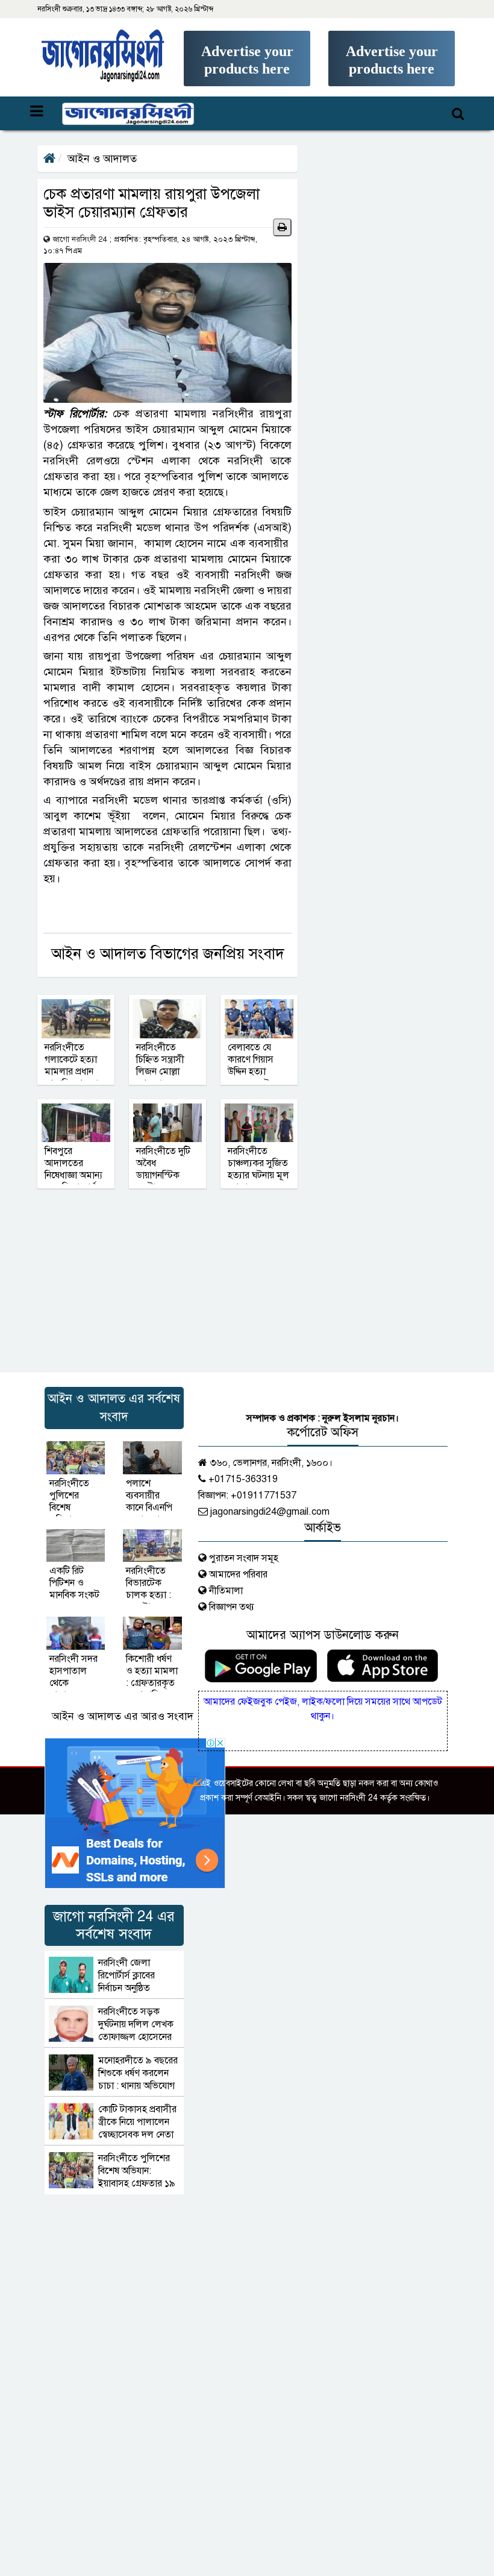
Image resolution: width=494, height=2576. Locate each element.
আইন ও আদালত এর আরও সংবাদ (123, 1716)
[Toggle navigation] (112, 113)
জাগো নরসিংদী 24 (80, 239)
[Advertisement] (247, 76)
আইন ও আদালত (102, 159)
